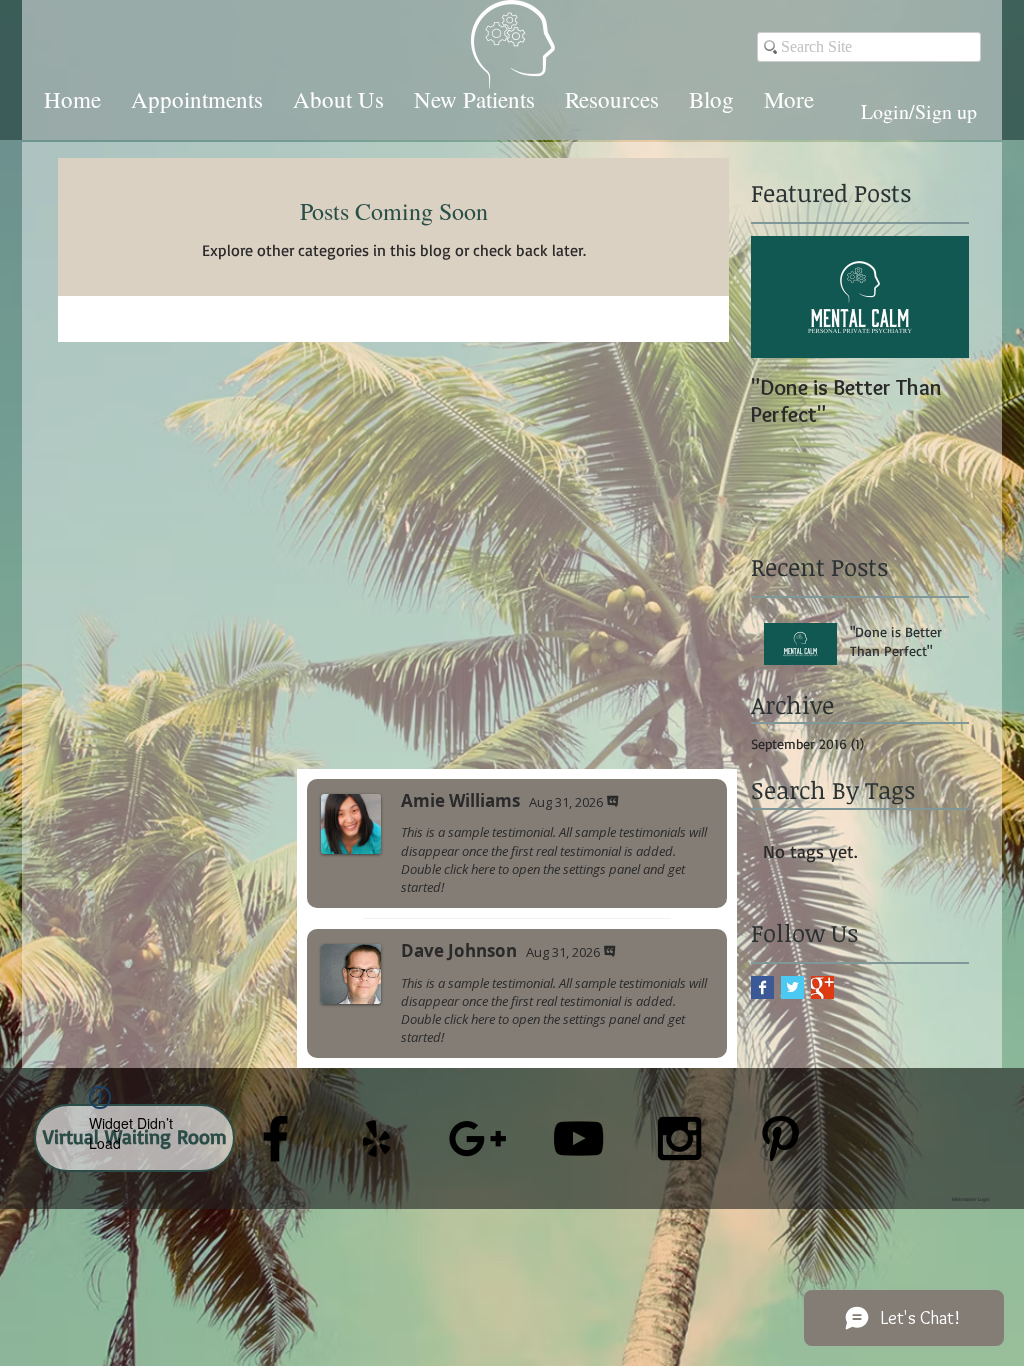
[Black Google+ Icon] (477, 1138)
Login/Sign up (919, 111)
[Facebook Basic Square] (762, 987)
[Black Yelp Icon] (376, 1138)
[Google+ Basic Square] (822, 987)
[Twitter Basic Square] (792, 987)
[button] (197, 99)
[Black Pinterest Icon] (780, 1138)
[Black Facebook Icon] (275, 1138)
